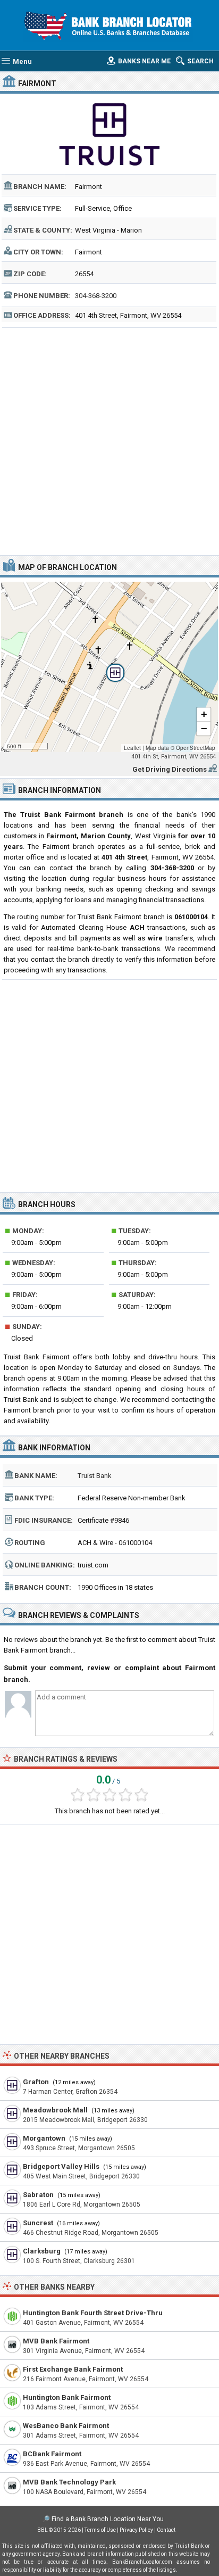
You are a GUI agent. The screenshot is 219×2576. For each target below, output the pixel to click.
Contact (166, 2530)
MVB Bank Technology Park (69, 2482)
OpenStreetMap (196, 748)
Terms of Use (100, 2530)
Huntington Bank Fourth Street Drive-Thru (93, 2313)
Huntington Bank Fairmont (67, 2397)
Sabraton (38, 2195)
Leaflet (132, 748)
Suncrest (38, 2223)
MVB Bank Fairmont (56, 2341)
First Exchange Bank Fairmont (73, 2369)
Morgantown (44, 2138)
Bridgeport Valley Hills (61, 2166)
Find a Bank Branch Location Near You (108, 2519)
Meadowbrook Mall (55, 2110)
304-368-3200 (96, 296)
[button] (109, 667)
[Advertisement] (109, 440)
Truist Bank (95, 1476)
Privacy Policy (136, 2530)
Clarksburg (42, 2251)
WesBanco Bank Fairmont (66, 2426)
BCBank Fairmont (52, 2454)
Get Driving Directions (170, 769)
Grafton (36, 2082)
